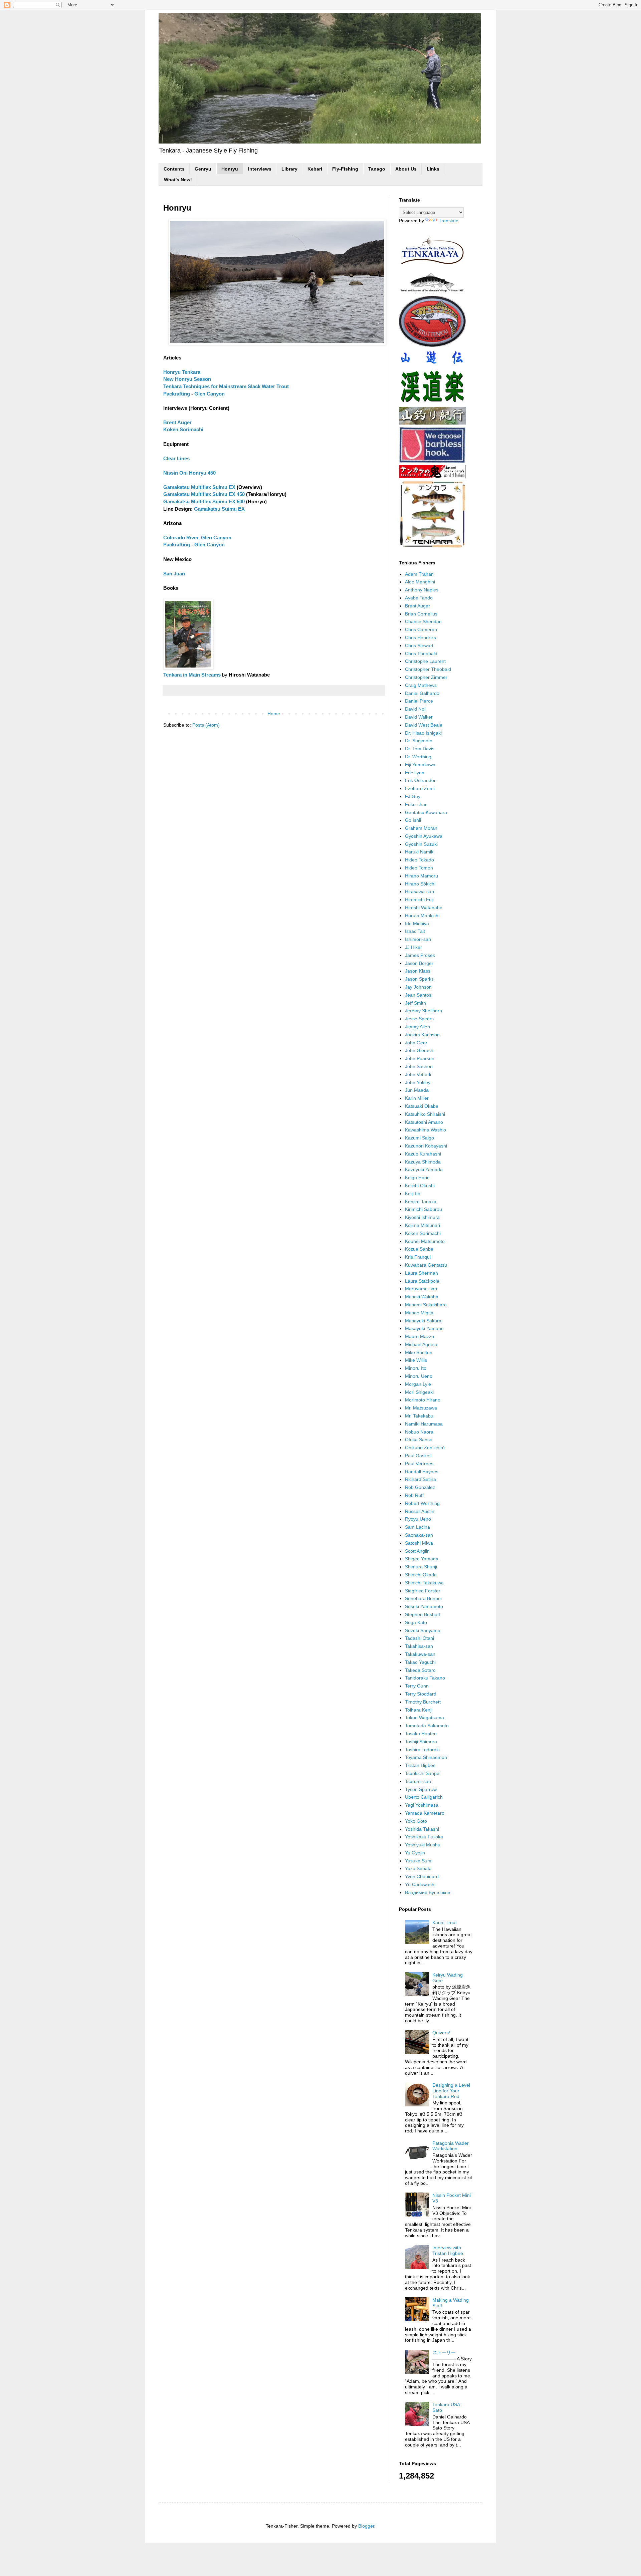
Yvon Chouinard (422, 1876)
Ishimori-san (418, 939)
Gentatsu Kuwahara (426, 812)
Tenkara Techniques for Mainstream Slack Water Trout (226, 386)
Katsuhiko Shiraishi (425, 1114)
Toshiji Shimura (421, 1742)
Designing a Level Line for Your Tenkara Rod (451, 2091)
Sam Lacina (417, 1527)
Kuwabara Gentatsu (426, 1265)
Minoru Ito (416, 1368)
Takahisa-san (419, 1646)
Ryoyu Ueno (418, 1519)
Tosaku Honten (421, 1734)
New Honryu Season (187, 379)
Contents (174, 169)
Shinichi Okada (421, 1575)
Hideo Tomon (419, 868)
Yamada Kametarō (425, 1813)
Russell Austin (420, 1511)
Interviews (260, 169)
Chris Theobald (421, 654)
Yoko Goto (416, 1821)
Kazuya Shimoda (423, 1162)
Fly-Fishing (345, 169)
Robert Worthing (422, 1503)
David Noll (416, 709)
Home (274, 714)
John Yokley (418, 1082)
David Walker (419, 717)
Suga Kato (416, 1622)
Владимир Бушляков (428, 1892)
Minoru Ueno (419, 1376)
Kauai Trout (445, 1922)
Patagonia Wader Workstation (451, 2146)
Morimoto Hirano (423, 1400)
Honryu (230, 169)
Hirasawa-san (419, 891)
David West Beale (424, 725)
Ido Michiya (417, 924)
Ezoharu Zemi (420, 788)
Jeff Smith (415, 1003)
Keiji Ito (413, 1194)
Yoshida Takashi (422, 1829)
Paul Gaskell (418, 1456)
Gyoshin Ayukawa (424, 836)
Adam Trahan (419, 574)
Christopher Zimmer (426, 677)
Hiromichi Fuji (419, 899)
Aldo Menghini (420, 582)
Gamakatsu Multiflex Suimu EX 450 (204, 494)
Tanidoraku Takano (425, 1678)
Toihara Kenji (419, 1710)
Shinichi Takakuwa (424, 1583)
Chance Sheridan (423, 621)
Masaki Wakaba (422, 1297)
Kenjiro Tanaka (421, 1202)
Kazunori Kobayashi (426, 1146)
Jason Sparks (419, 979)
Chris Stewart (419, 646)
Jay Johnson (418, 987)
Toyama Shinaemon (426, 1757)
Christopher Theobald (428, 669)
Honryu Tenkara (182, 372)
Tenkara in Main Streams (192, 675)
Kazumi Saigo (419, 1138)
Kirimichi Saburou (423, 1209)
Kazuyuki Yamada (424, 1170)
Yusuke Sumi (419, 1861)
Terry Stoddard (421, 1694)
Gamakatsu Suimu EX (219, 509)
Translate (449, 221)
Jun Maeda (417, 1090)
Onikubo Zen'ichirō (425, 1448)
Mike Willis (416, 1360)
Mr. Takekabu (419, 1416)
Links (433, 169)
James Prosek (420, 955)
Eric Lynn (415, 773)
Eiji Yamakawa (420, 765)
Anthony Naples (422, 590)
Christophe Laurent (425, 661)
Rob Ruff (414, 1495)
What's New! (178, 180)
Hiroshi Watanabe (424, 908)
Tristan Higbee (420, 1765)
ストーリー (444, 2352)
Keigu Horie (417, 1178)
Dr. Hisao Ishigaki (423, 733)
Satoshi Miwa (419, 1543)
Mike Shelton (419, 1352)
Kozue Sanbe (419, 1249)
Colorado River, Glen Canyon (197, 538)
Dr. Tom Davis (420, 749)
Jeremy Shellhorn (423, 1011)
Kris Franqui (418, 1257)
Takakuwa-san (420, 1654)
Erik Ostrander (420, 780)
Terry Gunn (417, 1686)
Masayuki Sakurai (424, 1321)
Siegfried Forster (423, 1591)
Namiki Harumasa (424, 1424)
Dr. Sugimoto (419, 741)
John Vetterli (418, 1074)
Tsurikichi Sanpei (423, 1773)
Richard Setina (420, 1479)
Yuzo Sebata (418, 1868)
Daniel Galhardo (422, 693)
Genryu (203, 169)
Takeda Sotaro (420, 1670)
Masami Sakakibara (426, 1305)
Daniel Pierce (419, 701)
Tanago (377, 169)
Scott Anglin (417, 1551)
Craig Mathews (421, 685)
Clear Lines (176, 458)
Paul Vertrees (419, 1464)
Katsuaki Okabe (422, 1106)
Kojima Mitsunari (422, 1225)
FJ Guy (413, 796)
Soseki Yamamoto (424, 1606)
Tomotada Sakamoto (427, 1726)
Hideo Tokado (419, 860)
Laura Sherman (421, 1273)
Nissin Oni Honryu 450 (189, 473)
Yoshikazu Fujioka (424, 1837)
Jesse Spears (419, 1019)
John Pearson (420, 1058)
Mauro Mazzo (419, 1336)
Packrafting (177, 394)
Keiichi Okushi (420, 1186)
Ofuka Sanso (419, 1440)
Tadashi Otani (419, 1638)
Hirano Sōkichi (420, 884)
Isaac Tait (415, 931)
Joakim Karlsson (422, 1035)
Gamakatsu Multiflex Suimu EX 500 (204, 501)
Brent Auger (177, 422)
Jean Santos (418, 995)
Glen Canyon (209, 394)
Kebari (315, 169)
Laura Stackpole (422, 1281)
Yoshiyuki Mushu (423, 1845)
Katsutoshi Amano (424, 1122)
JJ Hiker (413, 947)
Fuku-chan (416, 804)
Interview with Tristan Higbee (448, 2250)
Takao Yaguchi (420, 1662)
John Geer (416, 1043)
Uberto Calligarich (424, 1797)
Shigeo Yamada (422, 1559)
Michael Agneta (421, 1344)
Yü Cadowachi (420, 1884)
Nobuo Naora (419, 1432)
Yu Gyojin (415, 1853)
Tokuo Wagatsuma (424, 1718)
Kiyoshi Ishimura (422, 1217)
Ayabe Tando (419, 598)
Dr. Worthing (418, 757)
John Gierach (419, 1050)
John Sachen (419, 1066)
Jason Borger (419, 963)
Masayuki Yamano (424, 1328)
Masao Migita (419, 1313)
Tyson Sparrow (421, 1789)
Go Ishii (413, 820)
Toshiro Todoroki (422, 1750)
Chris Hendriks (420, 637)
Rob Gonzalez (420, 1487)
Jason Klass (418, 971)
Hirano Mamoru (421, 876)
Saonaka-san (419, 1535)
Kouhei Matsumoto (425, 1241)
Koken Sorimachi (183, 429)
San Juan (174, 574)
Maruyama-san (421, 1289)
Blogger (366, 2526)
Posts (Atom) (206, 725)
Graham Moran (421, 828)
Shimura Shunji (421, 1567)
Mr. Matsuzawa (421, 1408)
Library (289, 169)
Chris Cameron (421, 629)
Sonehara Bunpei (423, 1598)
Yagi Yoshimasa (422, 1805)
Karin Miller (417, 1098)
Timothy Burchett (423, 1702)
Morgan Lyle (418, 1384)
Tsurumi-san (418, 1781)
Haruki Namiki (420, 852)
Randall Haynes (422, 1472)
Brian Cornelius (421, 614)
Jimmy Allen (417, 1027)
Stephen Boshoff (422, 1614)
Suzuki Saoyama (423, 1630)
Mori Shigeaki (419, 1392)
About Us (406, 169)
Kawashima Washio (425, 1130)
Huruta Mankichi (422, 916)
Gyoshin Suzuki (421, 844)
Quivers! (441, 2033)
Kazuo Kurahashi (423, 1154)
